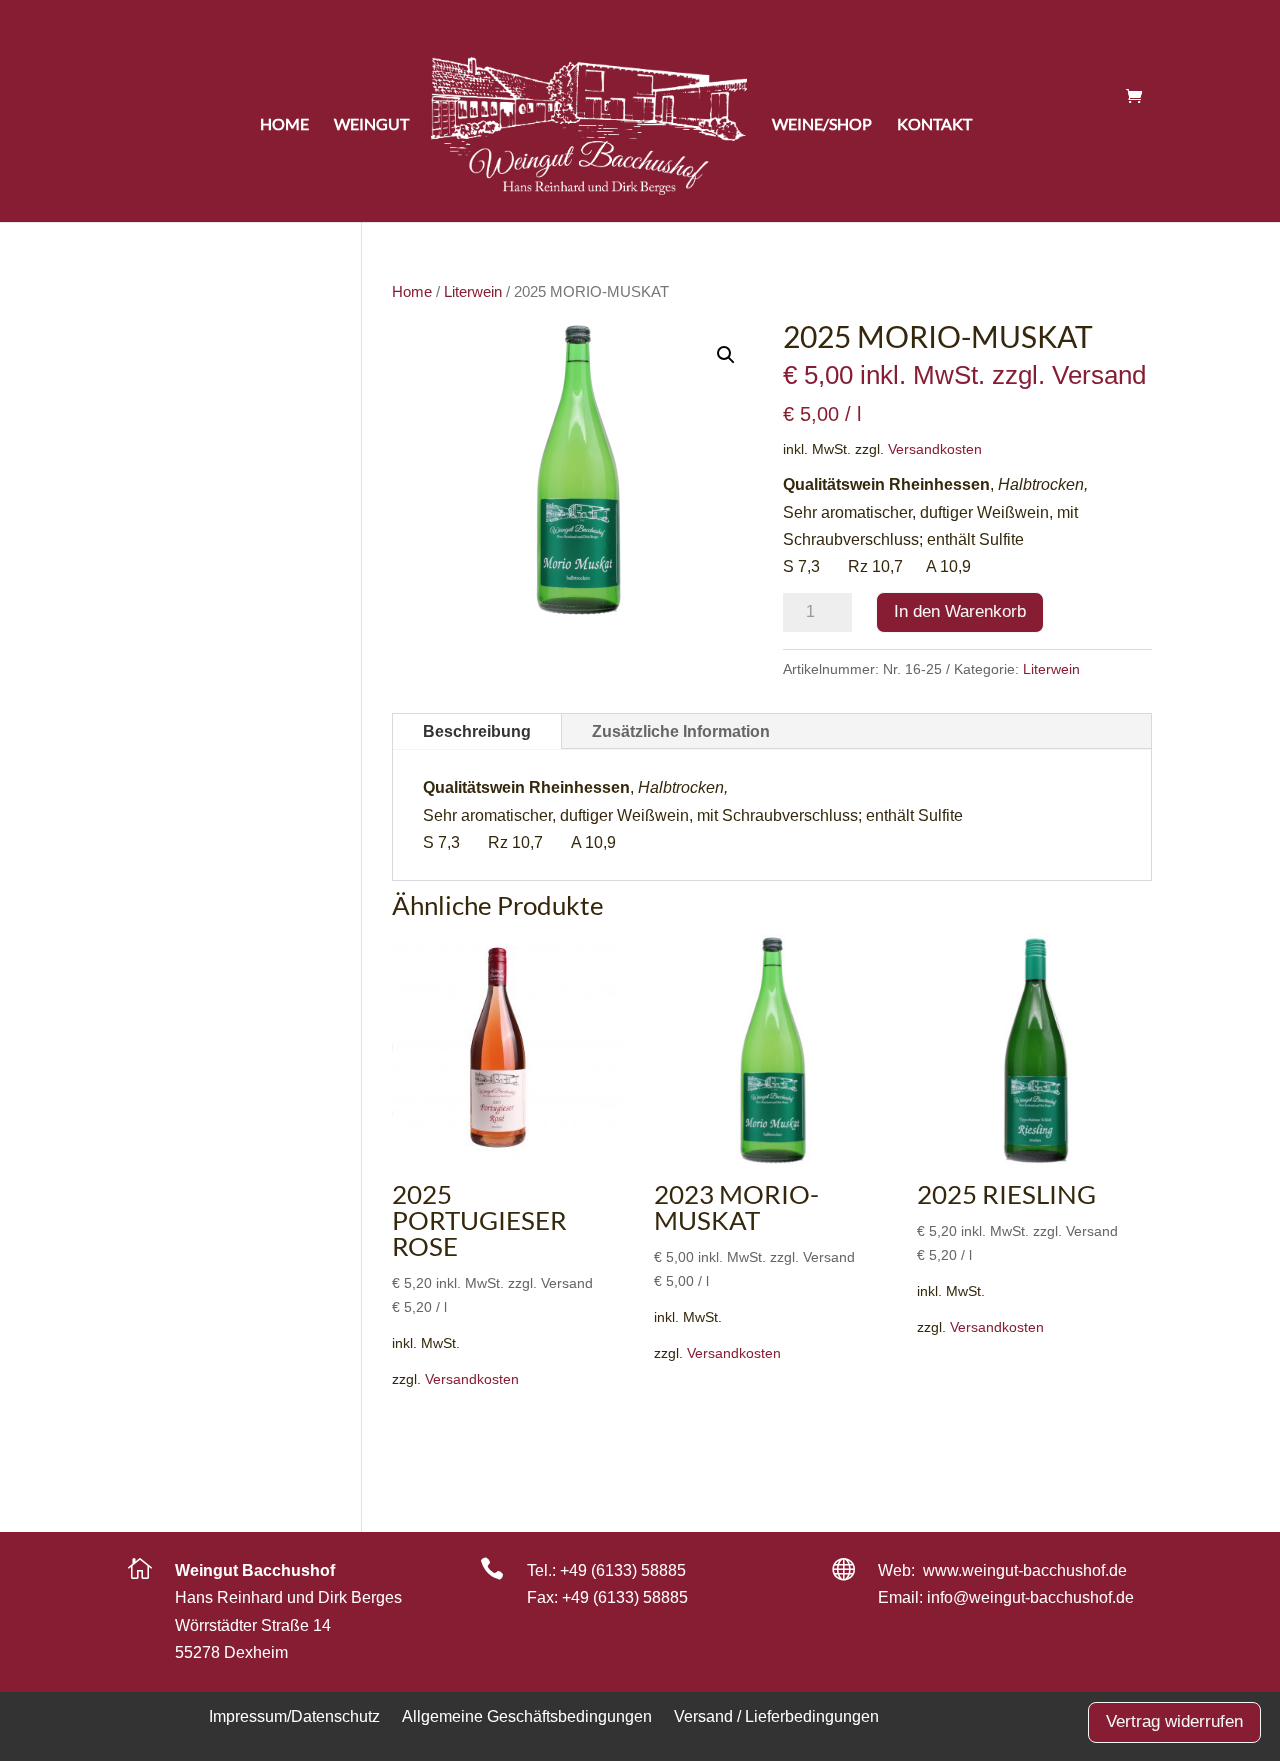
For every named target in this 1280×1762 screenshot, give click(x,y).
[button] (726, 355)
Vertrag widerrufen (1174, 1721)
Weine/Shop (822, 124)
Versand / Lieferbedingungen (776, 1716)
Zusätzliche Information (681, 731)
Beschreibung (477, 731)
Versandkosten (935, 449)
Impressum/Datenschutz (294, 1716)
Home (284, 124)
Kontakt (934, 124)
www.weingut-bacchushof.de (1025, 1570)
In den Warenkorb (960, 611)
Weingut (371, 124)
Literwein (473, 292)
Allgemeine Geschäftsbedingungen (527, 1716)
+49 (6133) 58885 (623, 1570)
